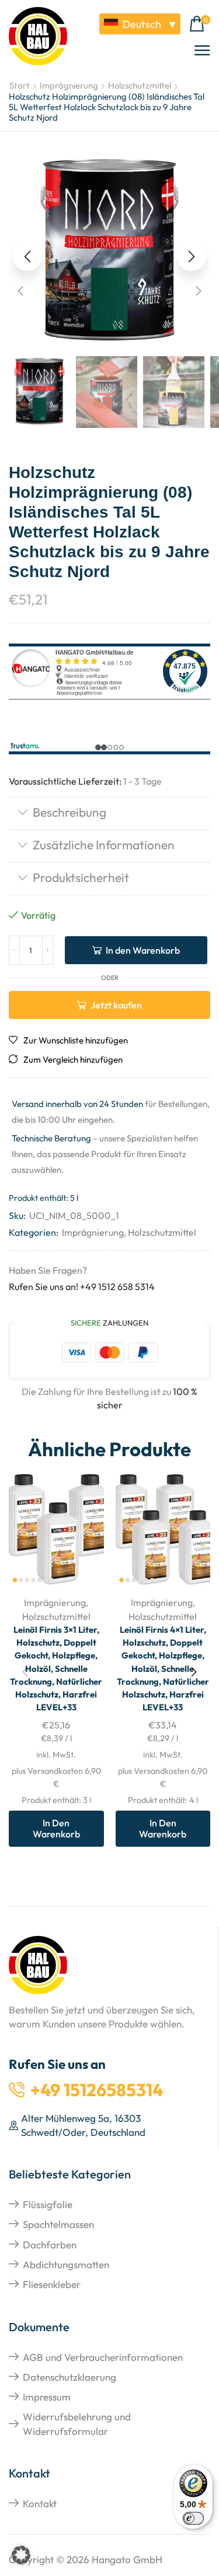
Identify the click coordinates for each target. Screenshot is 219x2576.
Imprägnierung (69, 85)
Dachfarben (50, 2245)
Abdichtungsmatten (66, 2264)
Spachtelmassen (58, 2224)
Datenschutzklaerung (69, 2377)
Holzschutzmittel (140, 85)
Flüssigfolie (48, 2204)
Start (20, 85)
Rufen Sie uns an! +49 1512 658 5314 (82, 1287)
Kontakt (40, 2503)
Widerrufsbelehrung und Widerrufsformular (77, 2424)
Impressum (47, 2397)
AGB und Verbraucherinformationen (103, 2357)
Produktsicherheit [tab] (81, 877)
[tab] (109, 813)
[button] (200, 24)
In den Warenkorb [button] (56, 1828)
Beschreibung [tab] (69, 812)
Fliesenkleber (52, 2284)
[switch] (193, 2518)
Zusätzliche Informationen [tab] (104, 845)
